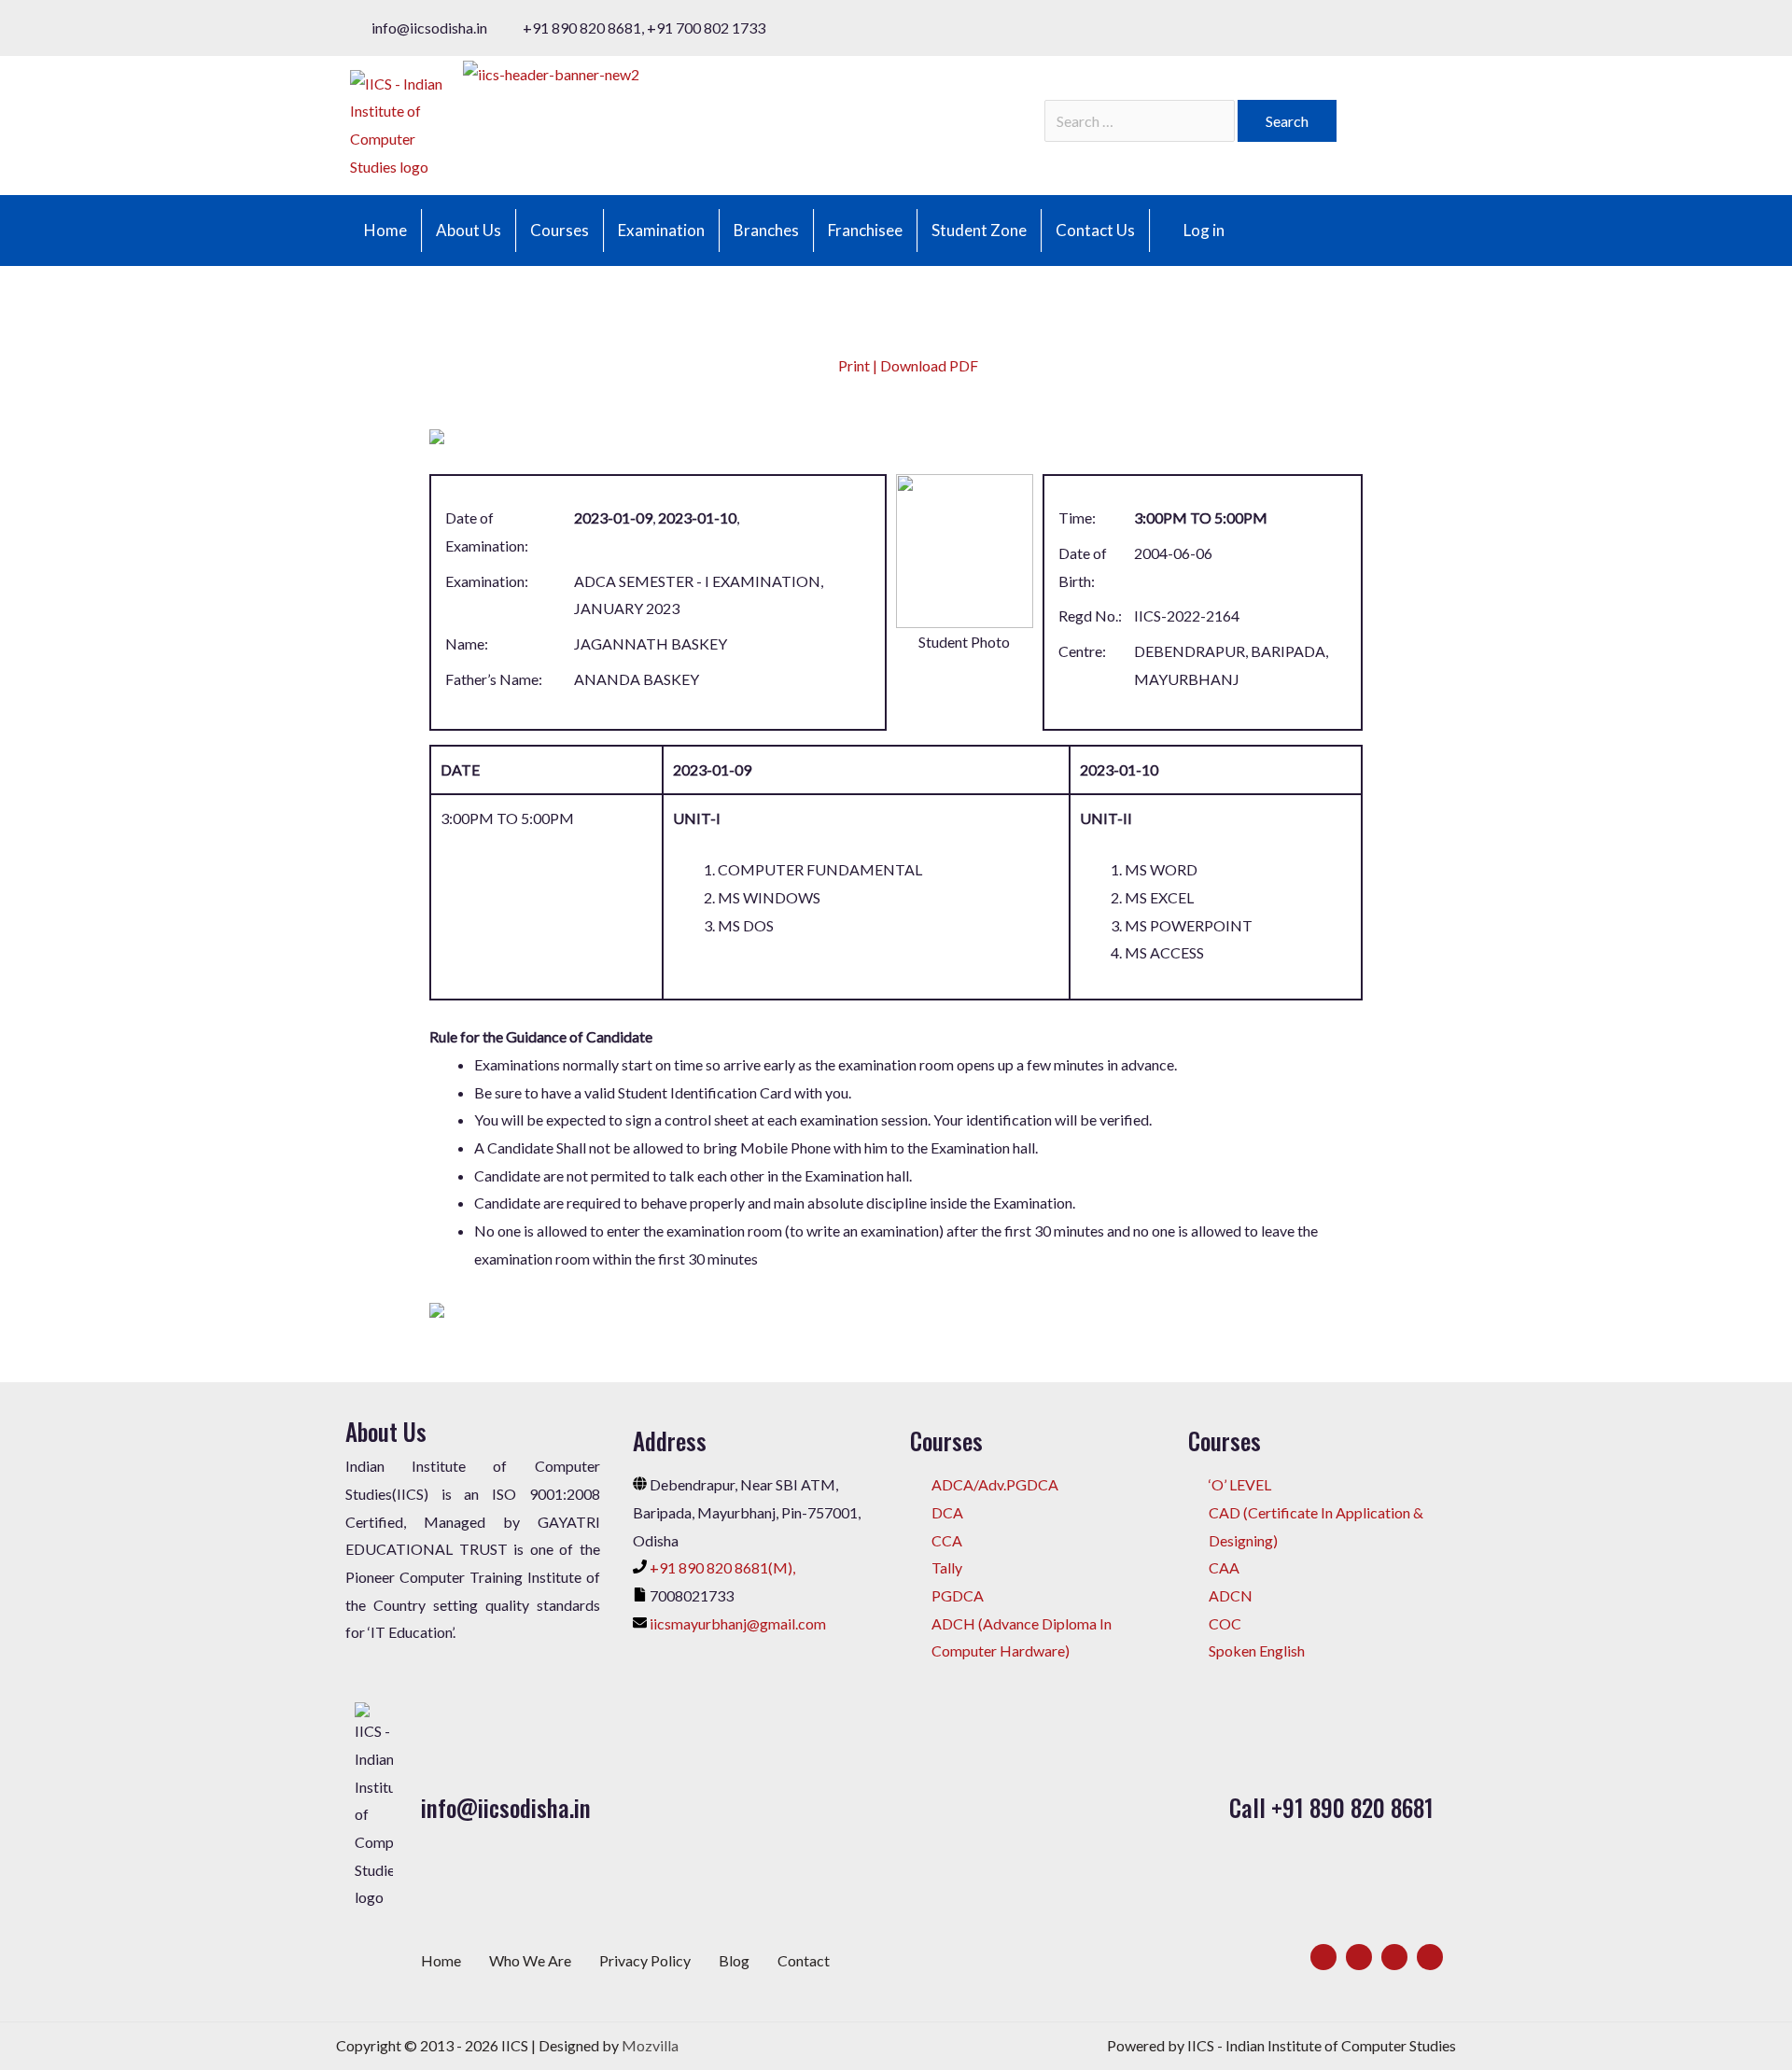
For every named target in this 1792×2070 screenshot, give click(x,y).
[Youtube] (1430, 1957)
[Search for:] (1141, 121)
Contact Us (1095, 230)
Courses (560, 230)
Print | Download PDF (907, 365)
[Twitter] (1359, 1957)
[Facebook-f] (1323, 1957)
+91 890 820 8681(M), (722, 1567)
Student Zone (979, 230)
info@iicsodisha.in (506, 1807)
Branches (766, 230)
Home (385, 230)
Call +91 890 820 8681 (1331, 1807)
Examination (661, 230)
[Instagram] (1394, 1957)
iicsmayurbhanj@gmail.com (738, 1623)
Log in (1204, 230)
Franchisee (865, 230)
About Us (469, 230)
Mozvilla (650, 2045)
